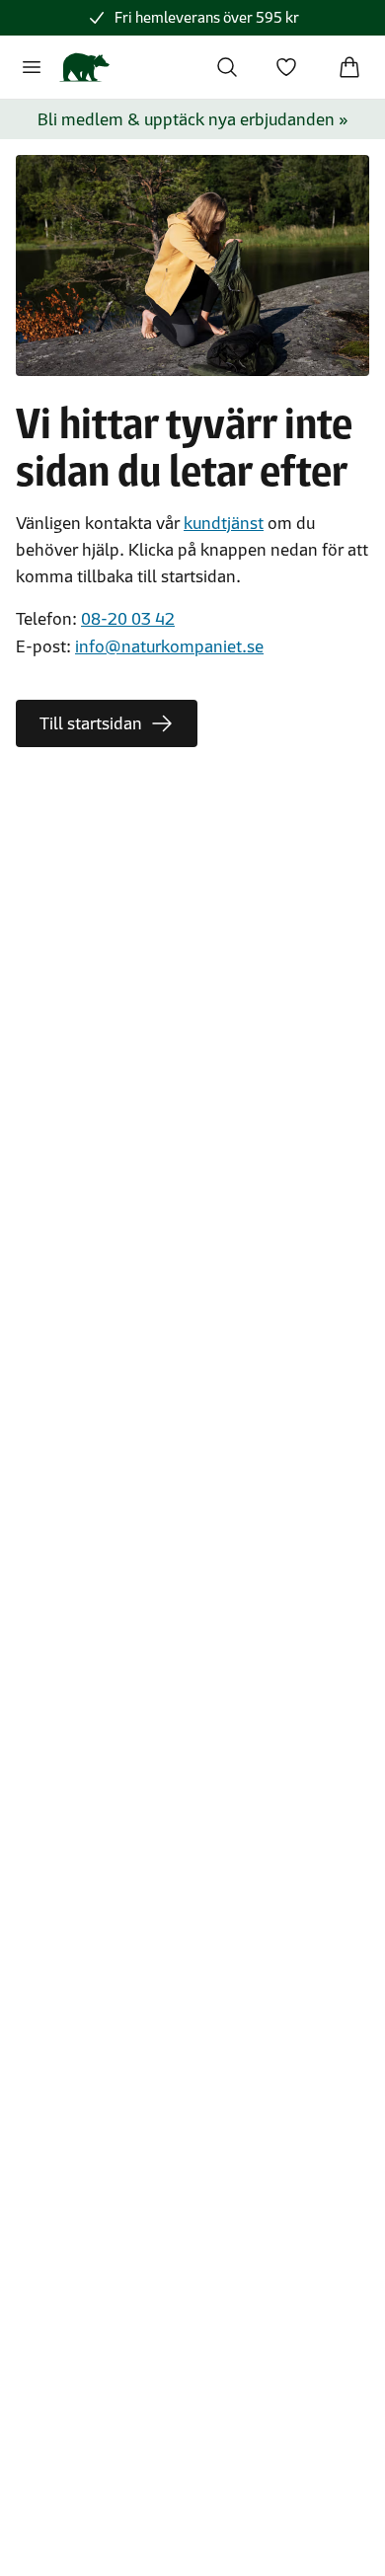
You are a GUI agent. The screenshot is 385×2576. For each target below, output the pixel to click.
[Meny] (32, 67)
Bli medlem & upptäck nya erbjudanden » (193, 119)
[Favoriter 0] (286, 67)
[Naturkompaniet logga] (84, 67)
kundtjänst (224, 523)
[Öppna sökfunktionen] (227, 67)
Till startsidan (91, 723)
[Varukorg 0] (349, 67)
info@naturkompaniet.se (169, 646)
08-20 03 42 (128, 619)
